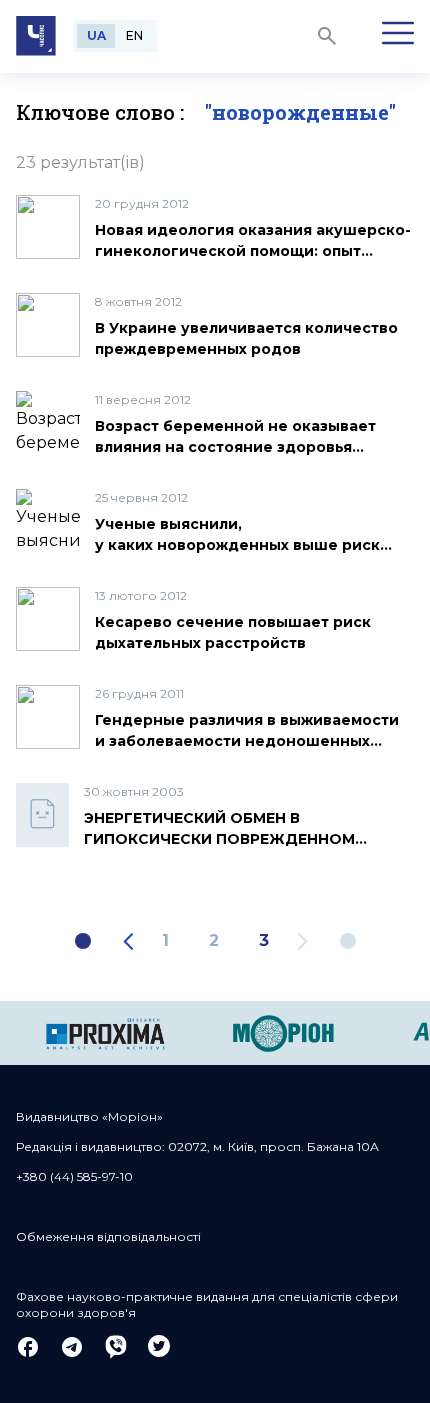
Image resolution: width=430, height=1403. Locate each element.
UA (96, 35)
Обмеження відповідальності (108, 1236)
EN (134, 35)
